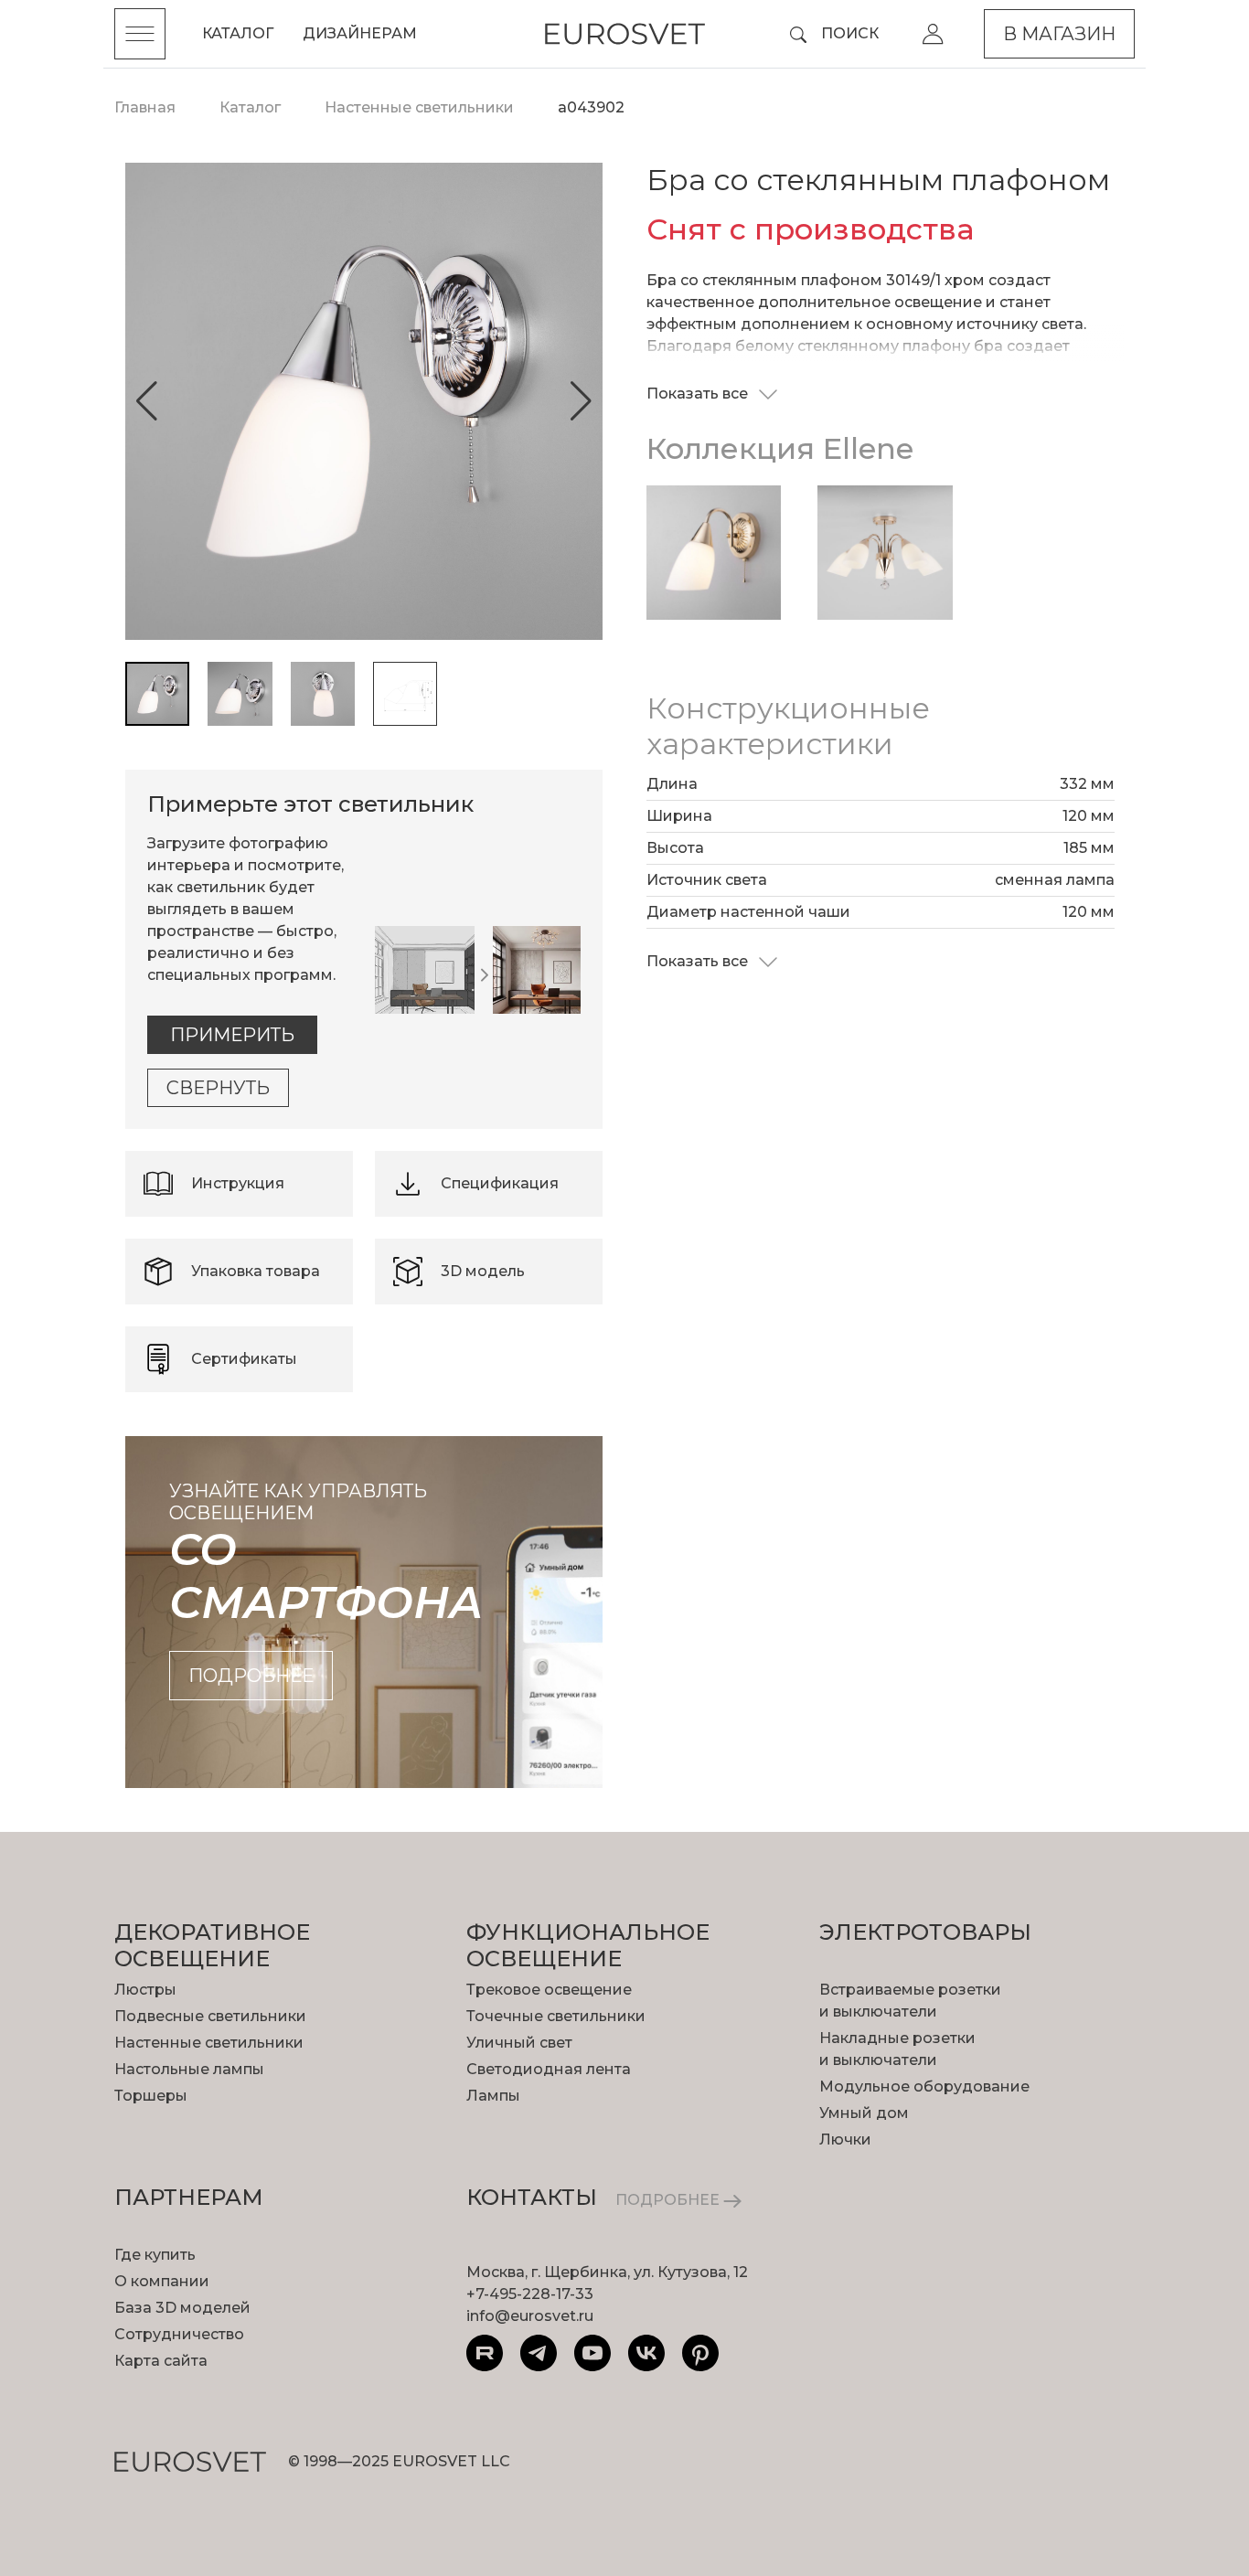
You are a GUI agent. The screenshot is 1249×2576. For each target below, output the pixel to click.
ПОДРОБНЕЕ (669, 2200)
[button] (147, 401)
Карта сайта (161, 2361)
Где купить (155, 2255)
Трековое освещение (549, 1990)
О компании (162, 2281)
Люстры (145, 1990)
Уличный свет (519, 2043)
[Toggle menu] (140, 34)
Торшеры (151, 2096)
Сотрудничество (179, 2334)
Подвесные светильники (210, 2016)
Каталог (238, 33)
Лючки (845, 2140)
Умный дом (864, 2113)
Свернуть (218, 1088)
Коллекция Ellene (780, 448)
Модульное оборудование (924, 2086)
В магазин (1059, 34)
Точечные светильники (556, 2016)
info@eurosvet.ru (530, 2316)
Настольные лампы (189, 2069)
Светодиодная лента (549, 2069)
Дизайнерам (360, 33)
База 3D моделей (182, 2308)
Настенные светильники (209, 2043)
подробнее (251, 1676)
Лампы (493, 2096)
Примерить (232, 1035)
